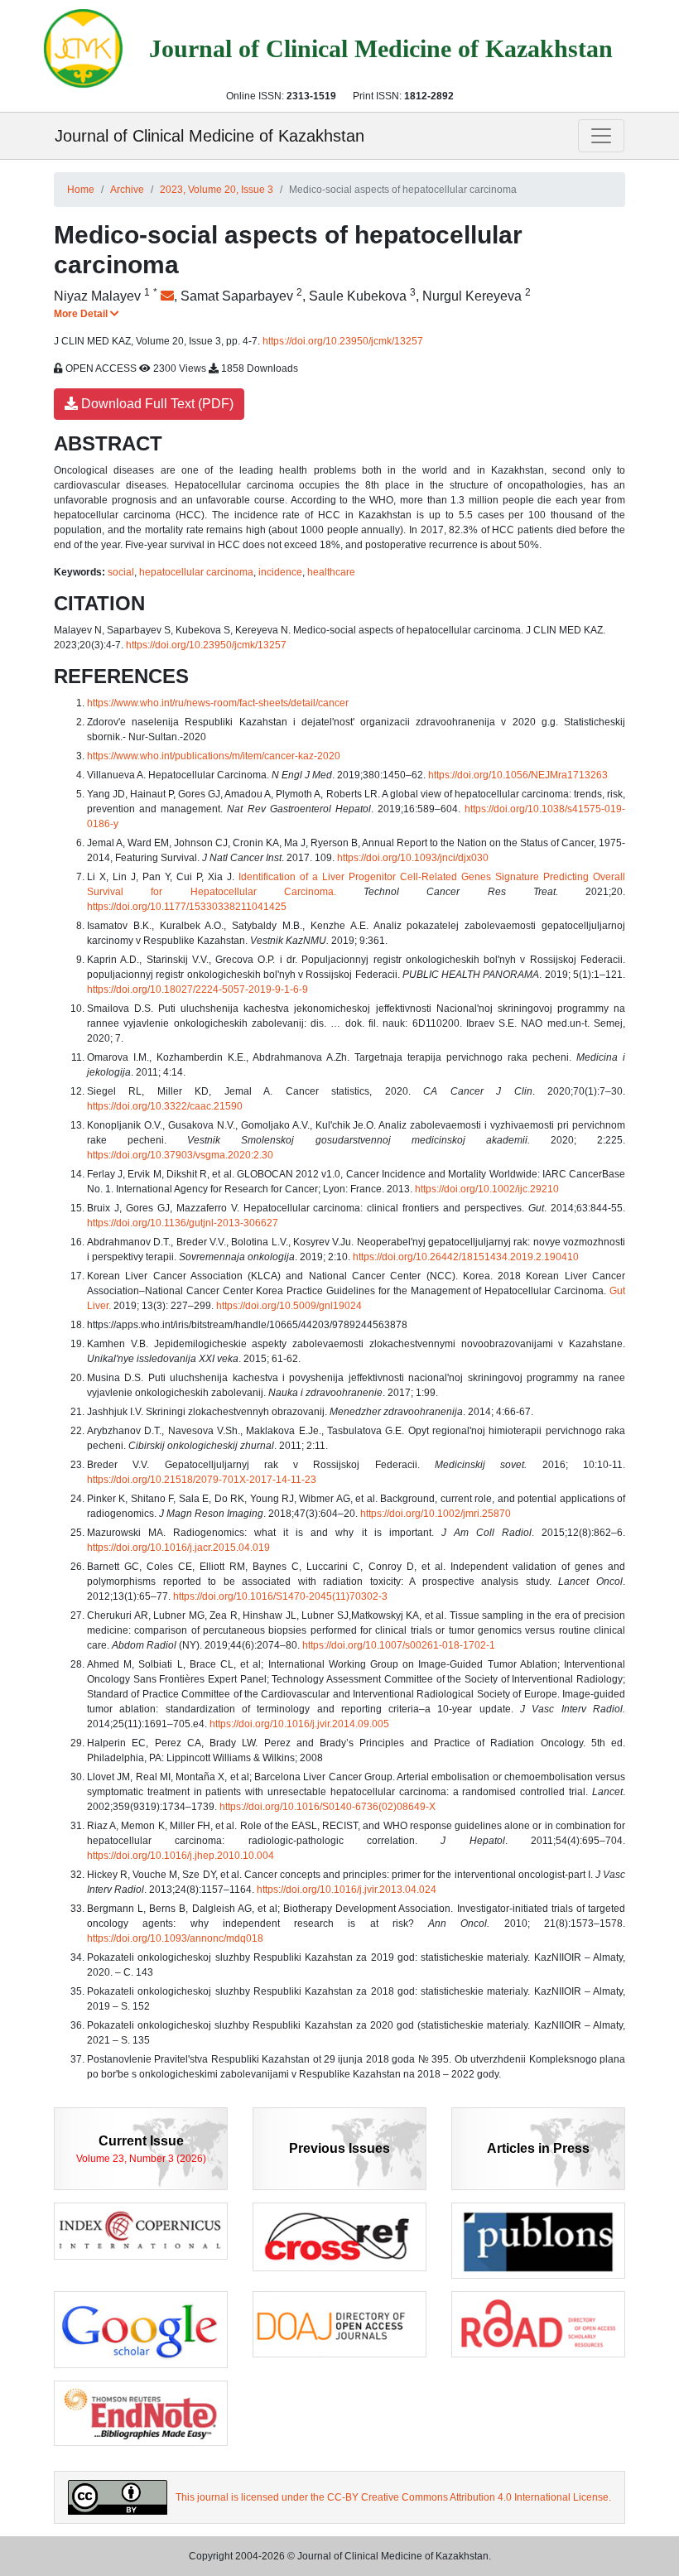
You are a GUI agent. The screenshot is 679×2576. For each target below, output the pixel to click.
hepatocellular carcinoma (196, 572)
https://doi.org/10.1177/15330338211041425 (187, 907)
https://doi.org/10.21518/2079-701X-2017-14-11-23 (202, 1480)
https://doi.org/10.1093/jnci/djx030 (413, 858)
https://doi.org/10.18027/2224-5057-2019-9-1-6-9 (197, 989)
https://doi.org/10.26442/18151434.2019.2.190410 (466, 1257)
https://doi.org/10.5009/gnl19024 (289, 1306)
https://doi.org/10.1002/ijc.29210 (487, 1189)
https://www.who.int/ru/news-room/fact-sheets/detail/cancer (218, 703)
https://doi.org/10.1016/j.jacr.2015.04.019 (178, 1548)
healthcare (331, 572)
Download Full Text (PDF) (156, 404)
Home (81, 190)
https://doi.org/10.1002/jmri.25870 (436, 1514)
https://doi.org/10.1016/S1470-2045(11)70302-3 (280, 1596)
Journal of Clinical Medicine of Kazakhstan (209, 136)
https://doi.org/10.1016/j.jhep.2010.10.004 (181, 1856)
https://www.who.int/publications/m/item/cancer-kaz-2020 (214, 756)
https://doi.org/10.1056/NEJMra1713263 (518, 775)
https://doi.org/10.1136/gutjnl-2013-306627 (183, 1223)
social (121, 572)
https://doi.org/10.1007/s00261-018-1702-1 (399, 1645)
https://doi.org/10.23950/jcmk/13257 (343, 341)
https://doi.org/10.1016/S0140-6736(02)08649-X (327, 1807)
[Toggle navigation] (601, 136)
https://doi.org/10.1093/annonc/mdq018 (175, 1938)
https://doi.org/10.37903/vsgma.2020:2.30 (180, 1155)
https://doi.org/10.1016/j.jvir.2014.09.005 (299, 1724)
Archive (127, 190)
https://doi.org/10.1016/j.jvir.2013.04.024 (347, 1890)
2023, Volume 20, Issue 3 (217, 190)
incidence (280, 572)
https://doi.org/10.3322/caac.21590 (165, 1106)
